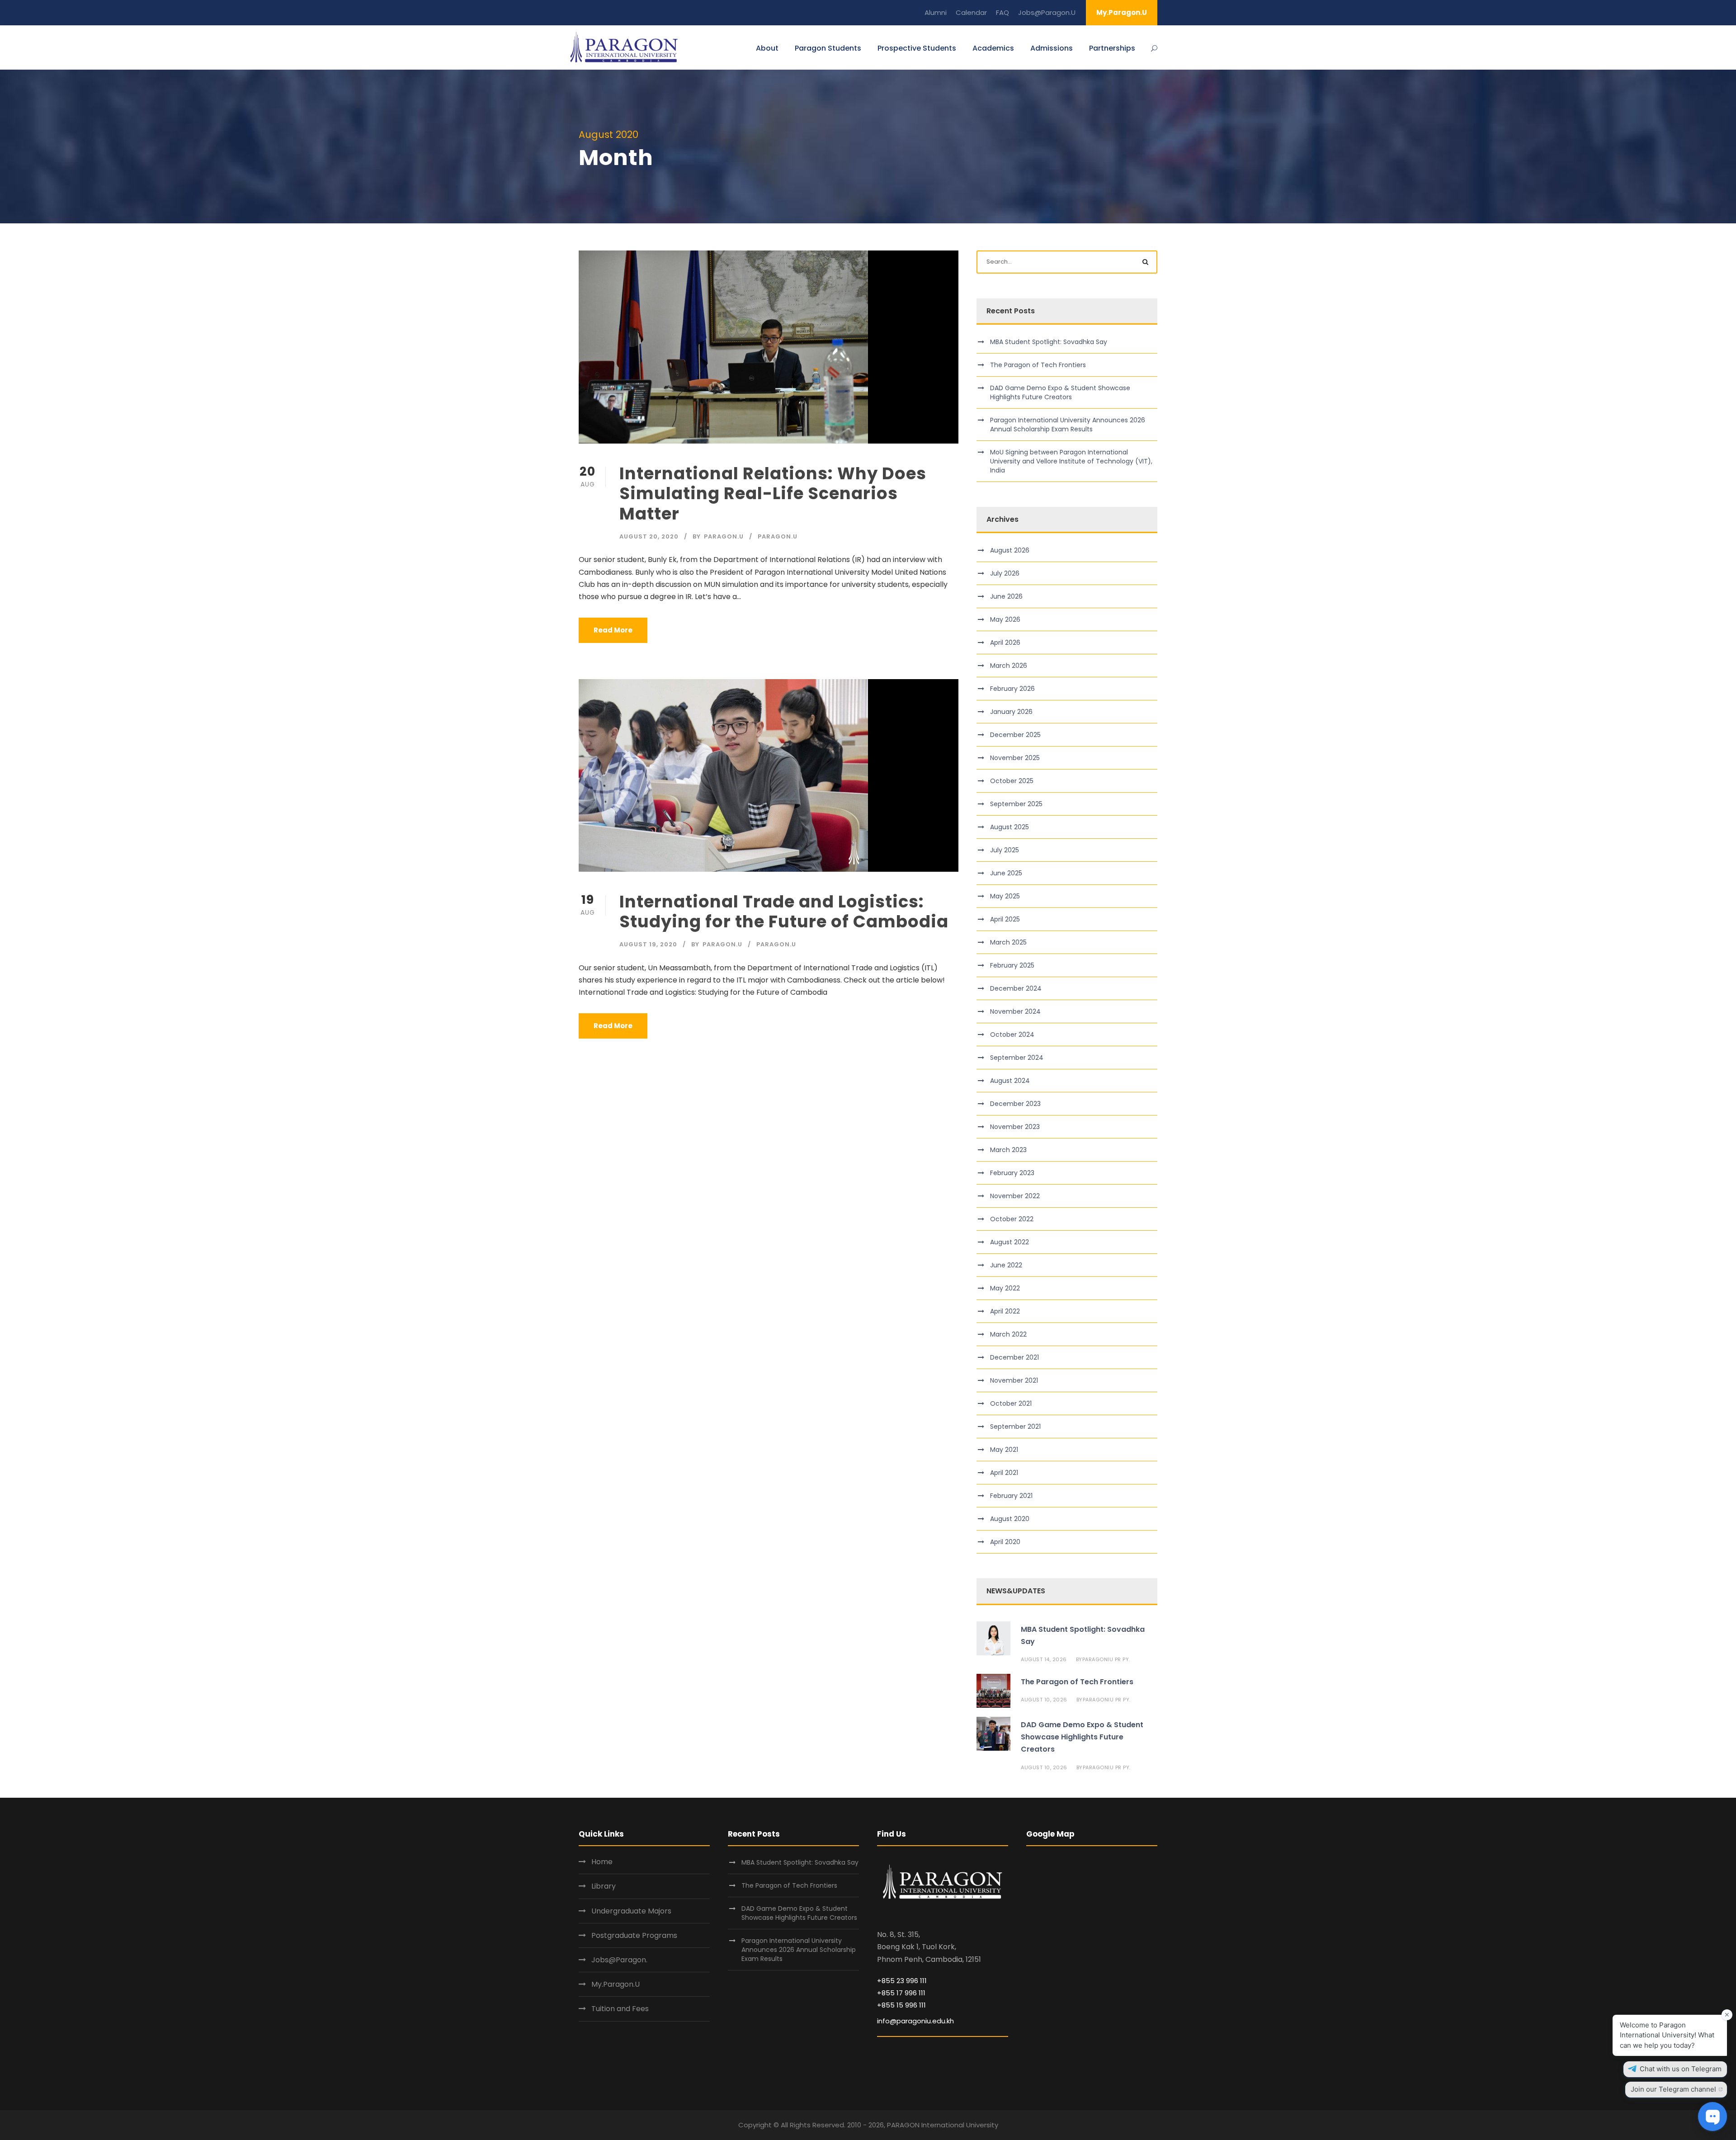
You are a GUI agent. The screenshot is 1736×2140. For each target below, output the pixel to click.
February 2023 (1012, 1173)
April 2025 (1005, 919)
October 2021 (1011, 1403)
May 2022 (1005, 1288)
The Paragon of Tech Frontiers (1039, 365)
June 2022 (1006, 1265)
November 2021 (1014, 1380)
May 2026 (1005, 619)
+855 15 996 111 (901, 2005)
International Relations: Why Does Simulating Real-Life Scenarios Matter (773, 494)
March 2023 (1008, 1150)
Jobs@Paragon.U (1047, 12)
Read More (613, 630)
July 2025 (1005, 850)
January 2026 (1011, 712)
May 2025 (1005, 896)
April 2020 (1005, 1542)
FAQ (1002, 12)
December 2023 (1015, 1104)
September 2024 (1017, 1058)
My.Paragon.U (1122, 12)
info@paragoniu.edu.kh (915, 2021)
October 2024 (1012, 1035)
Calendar (971, 12)
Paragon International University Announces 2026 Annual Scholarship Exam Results (1068, 425)
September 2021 (1015, 1427)
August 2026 (1010, 550)
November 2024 (1015, 1011)
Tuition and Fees (620, 2009)
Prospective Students (917, 48)
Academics (993, 48)
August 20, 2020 (649, 536)
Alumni (936, 12)
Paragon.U (724, 536)
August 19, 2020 (648, 944)
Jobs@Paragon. (619, 1960)
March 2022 (1008, 1334)
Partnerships (1112, 48)
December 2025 (1015, 735)
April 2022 (1005, 1311)
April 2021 (1004, 1473)
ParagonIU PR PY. (1106, 1659)
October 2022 (1012, 1219)
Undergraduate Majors (631, 1911)
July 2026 (1005, 573)
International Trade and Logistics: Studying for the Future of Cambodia (784, 912)
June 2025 (1006, 873)
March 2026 (1009, 666)
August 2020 (1010, 1519)
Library (604, 1886)
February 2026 (1012, 689)
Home (602, 1862)
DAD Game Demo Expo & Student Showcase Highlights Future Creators (1060, 392)
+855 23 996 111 (902, 1981)
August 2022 (1010, 1242)
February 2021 (1011, 1496)
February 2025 (1012, 965)
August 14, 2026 (1044, 1659)
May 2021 (1004, 1450)
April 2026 (1005, 642)
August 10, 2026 (1044, 1700)
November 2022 (1015, 1196)
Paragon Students (828, 48)
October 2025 (1012, 781)
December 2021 (1014, 1357)
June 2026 (1006, 596)
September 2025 (1016, 804)
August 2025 (1010, 827)
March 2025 (1008, 942)
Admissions (1052, 48)
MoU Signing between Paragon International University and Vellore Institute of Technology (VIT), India (1071, 461)
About (767, 48)
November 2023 (1015, 1127)
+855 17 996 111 (901, 1993)
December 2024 (1016, 988)
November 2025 (1015, 758)
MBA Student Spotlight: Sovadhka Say (1049, 342)
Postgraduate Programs (634, 1935)
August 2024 (1010, 1081)
